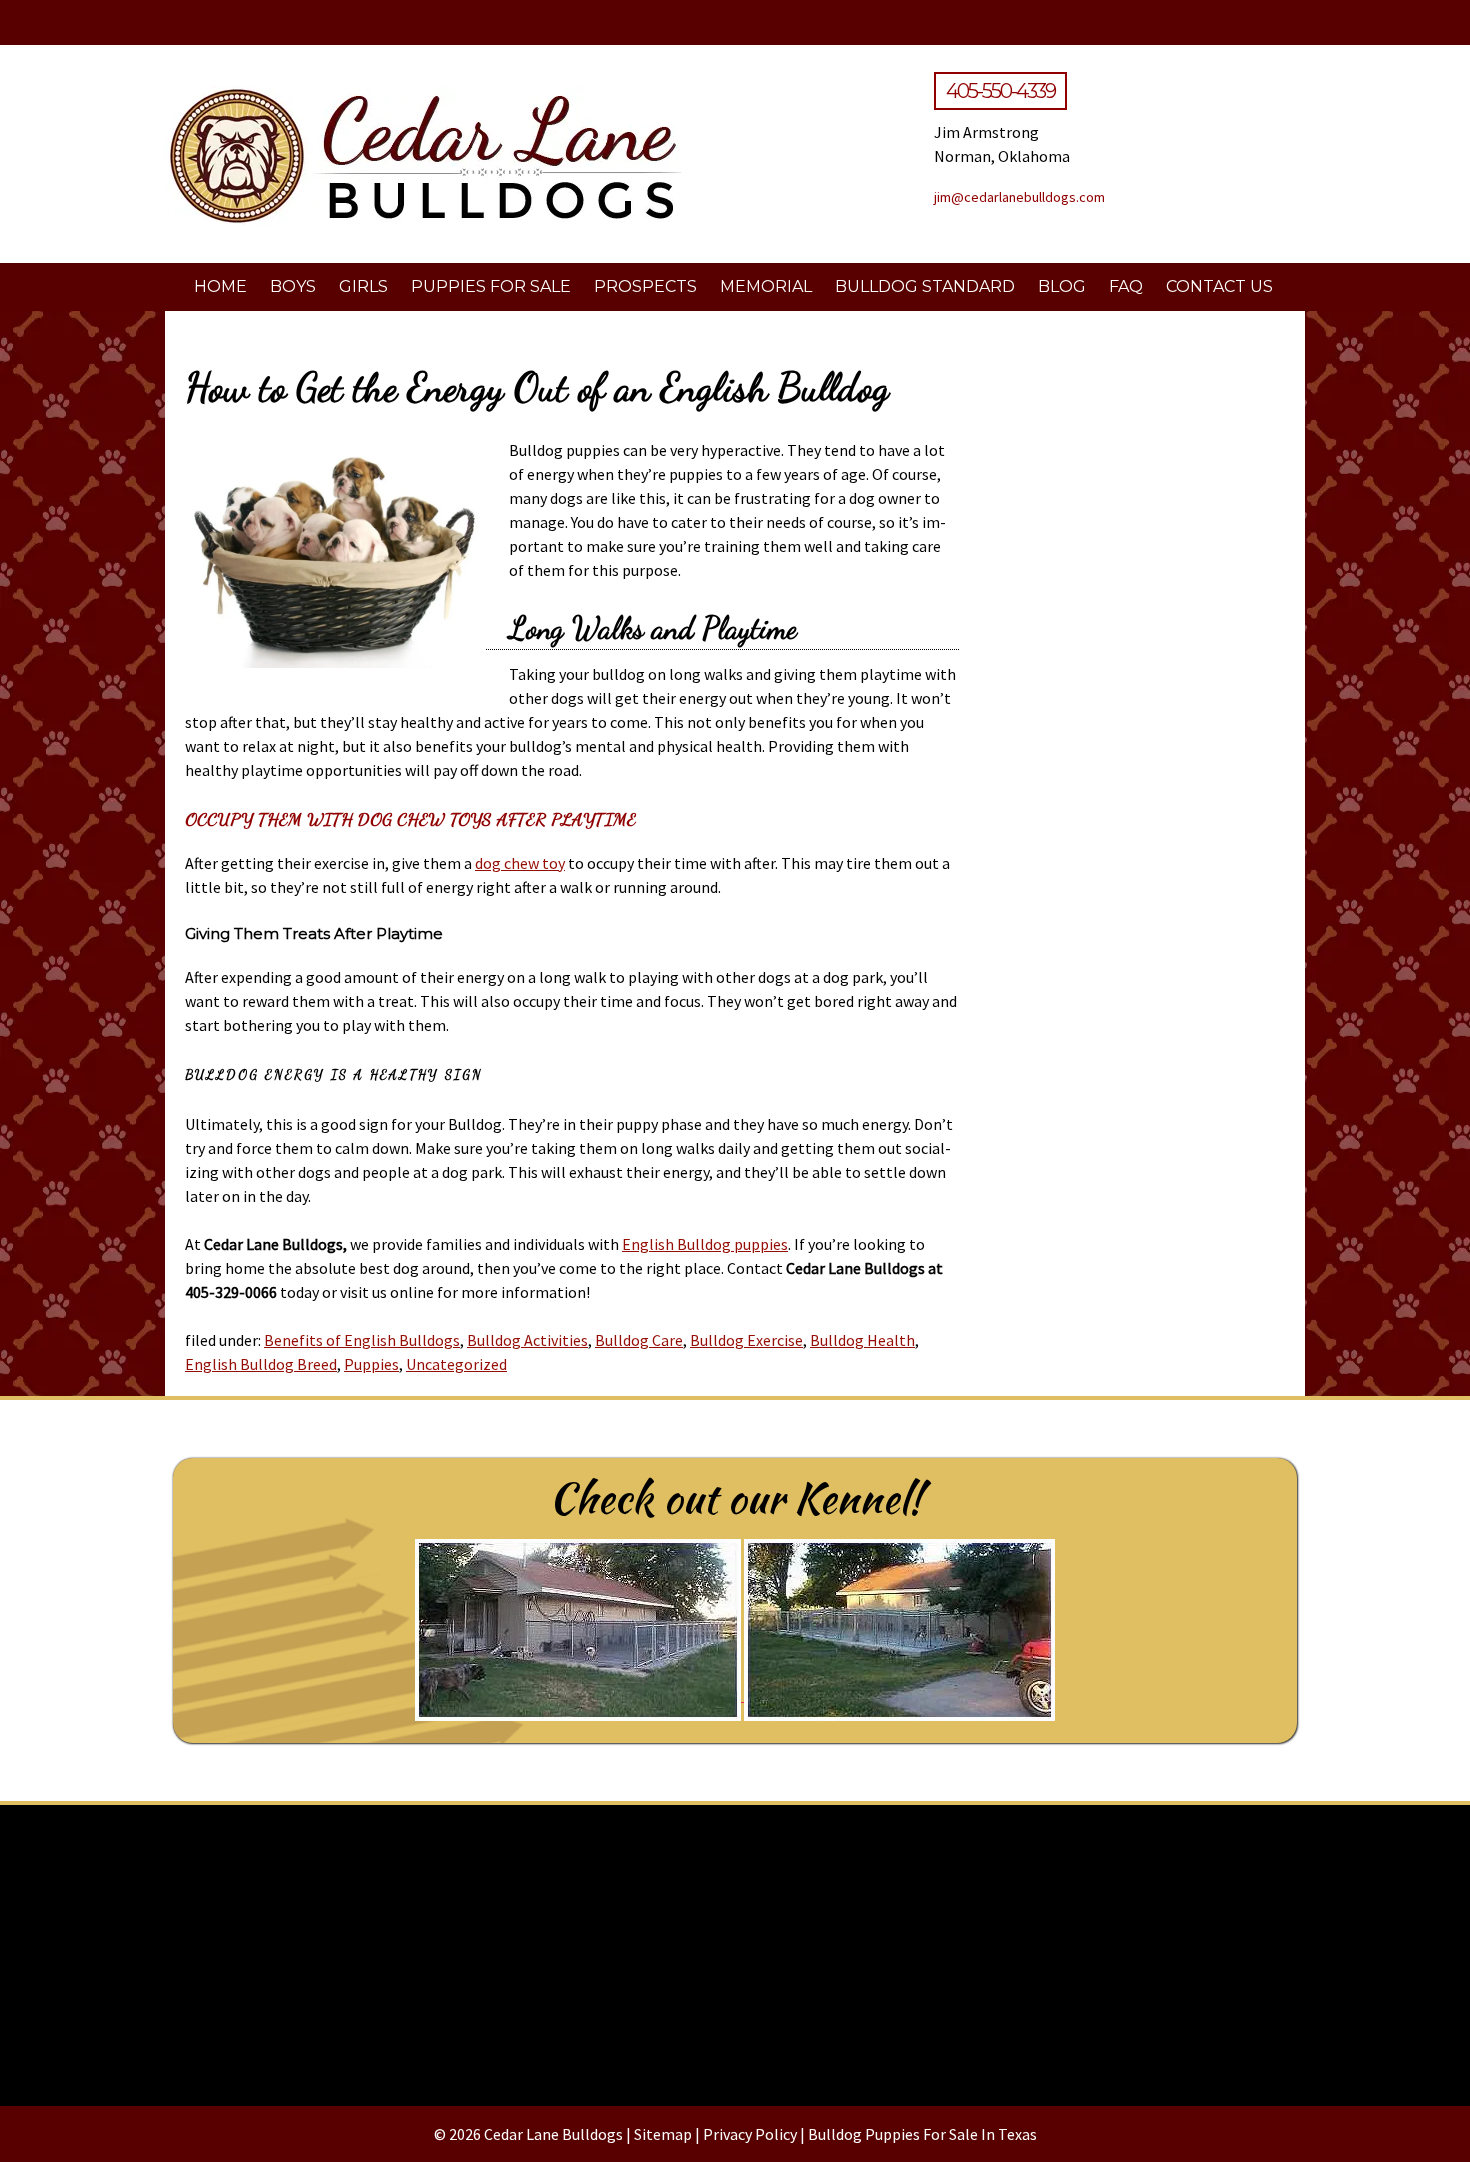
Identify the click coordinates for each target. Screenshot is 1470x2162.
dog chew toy (520, 863)
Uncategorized (456, 1364)
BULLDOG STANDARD (925, 286)
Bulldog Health (862, 1340)
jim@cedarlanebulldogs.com (1019, 197)
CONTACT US (1219, 286)
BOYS (293, 286)
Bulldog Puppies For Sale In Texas (922, 2134)
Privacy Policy (750, 2134)
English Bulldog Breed (261, 1364)
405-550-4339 (1000, 91)
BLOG (1062, 286)
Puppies (371, 1364)
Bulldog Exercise (746, 1340)
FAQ (1126, 286)
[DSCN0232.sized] (735, 1947)
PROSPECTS (645, 286)
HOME (220, 286)
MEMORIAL (766, 286)
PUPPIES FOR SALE (491, 286)
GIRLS (363, 286)
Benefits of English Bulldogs (362, 1340)
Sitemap (663, 2134)
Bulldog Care (639, 1340)
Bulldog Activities (527, 1340)
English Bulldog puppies (705, 1244)
